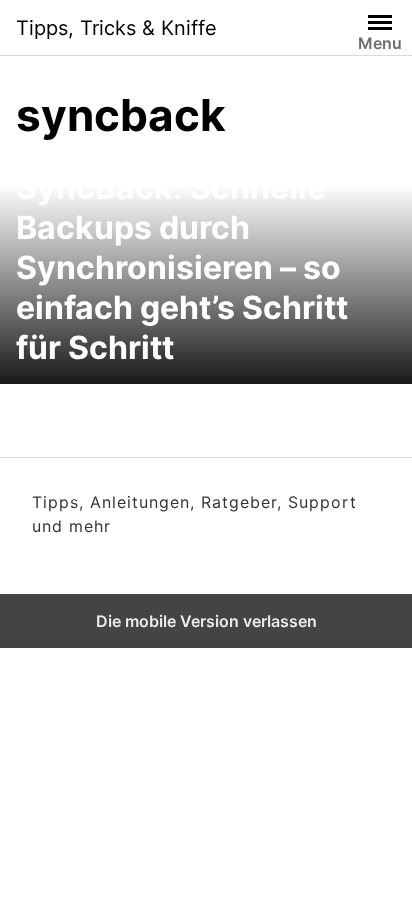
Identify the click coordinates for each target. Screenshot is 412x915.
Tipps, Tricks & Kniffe (116, 28)
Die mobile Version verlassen (206, 621)
